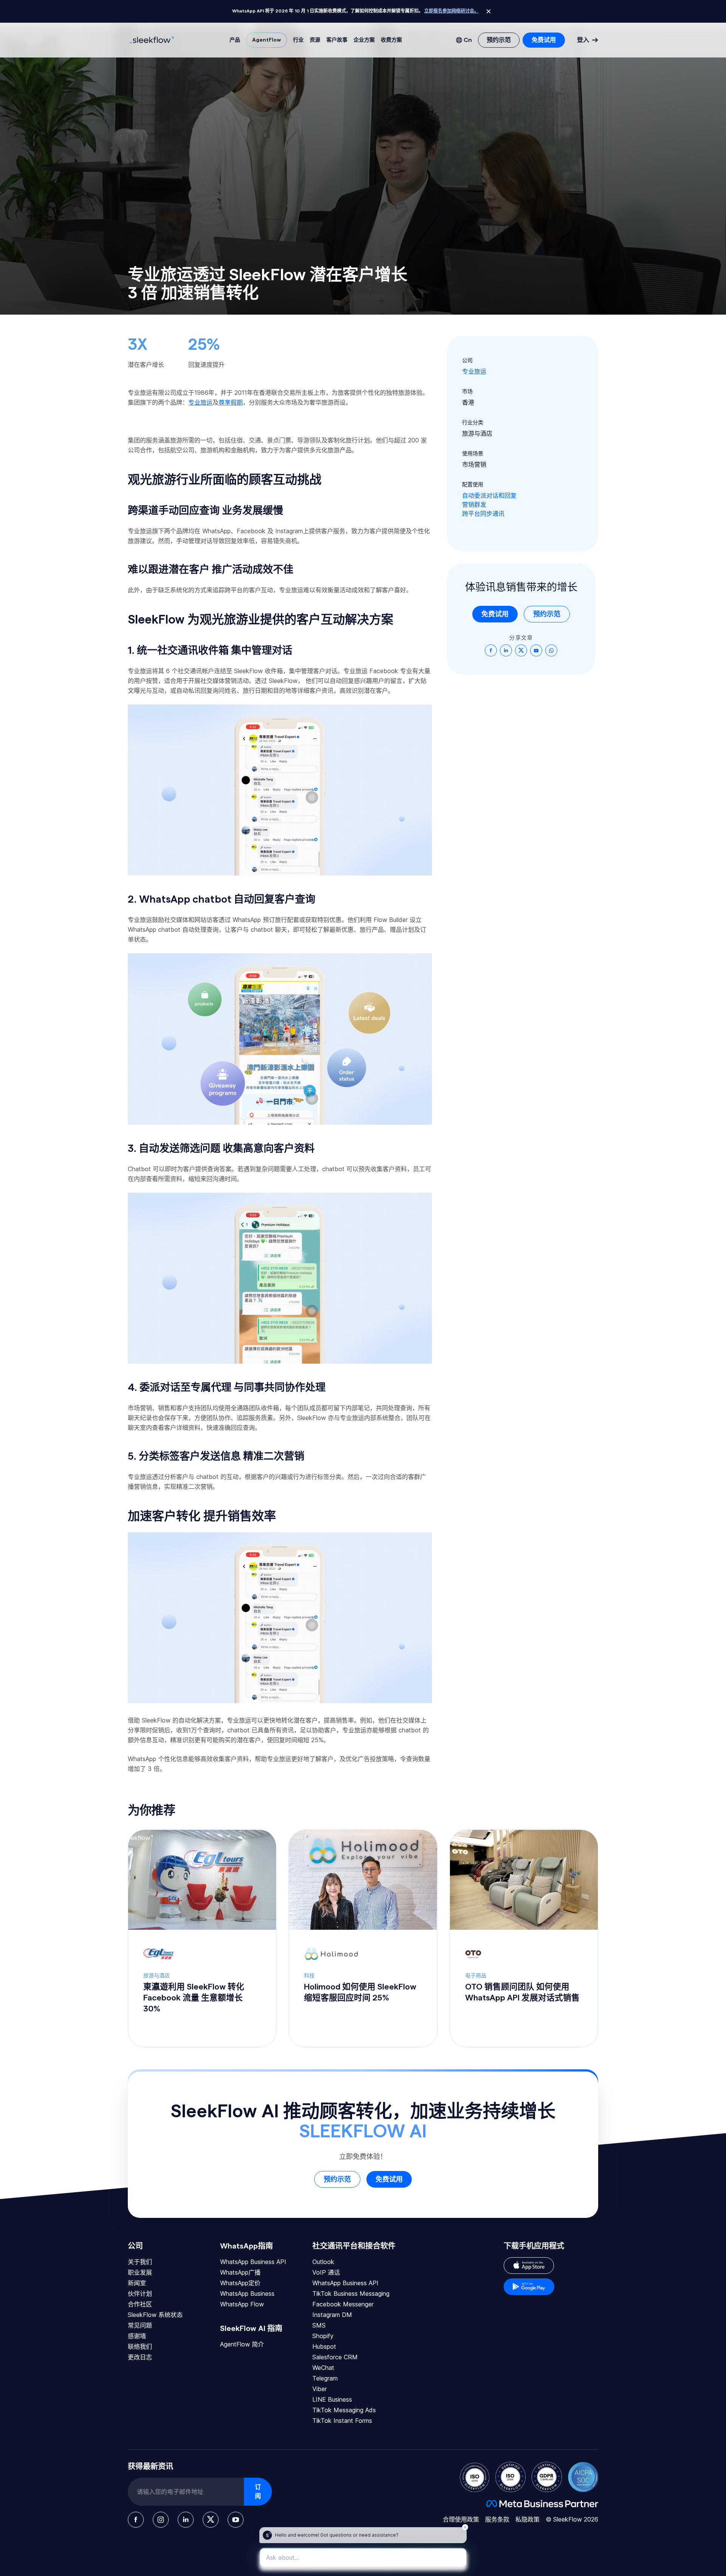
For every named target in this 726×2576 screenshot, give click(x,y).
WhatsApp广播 (240, 2272)
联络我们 (140, 2346)
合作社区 (140, 2304)
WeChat (323, 2368)
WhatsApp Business (247, 2294)
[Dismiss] (489, 11)
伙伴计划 (140, 2294)
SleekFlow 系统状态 (155, 2315)
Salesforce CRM (335, 2357)
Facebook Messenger (343, 2304)
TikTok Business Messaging (351, 2294)
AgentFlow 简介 (242, 2344)
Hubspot (324, 2346)
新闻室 (137, 2283)
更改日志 (140, 2357)
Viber (320, 2389)
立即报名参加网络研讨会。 (451, 11)
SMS (319, 2325)
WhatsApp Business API (253, 2262)
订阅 (258, 2492)
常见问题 (140, 2325)
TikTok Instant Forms (342, 2421)
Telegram (325, 2378)
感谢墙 (137, 2336)
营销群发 (474, 504)
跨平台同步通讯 (483, 514)
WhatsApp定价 (240, 2283)
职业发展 (140, 2272)
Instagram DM (332, 2315)
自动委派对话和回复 (489, 495)
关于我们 (140, 2262)
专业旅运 (474, 371)
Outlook (323, 2262)
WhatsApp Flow (242, 2304)
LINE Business (332, 2399)
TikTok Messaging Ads (344, 2410)
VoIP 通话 (326, 2272)
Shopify (323, 2336)
